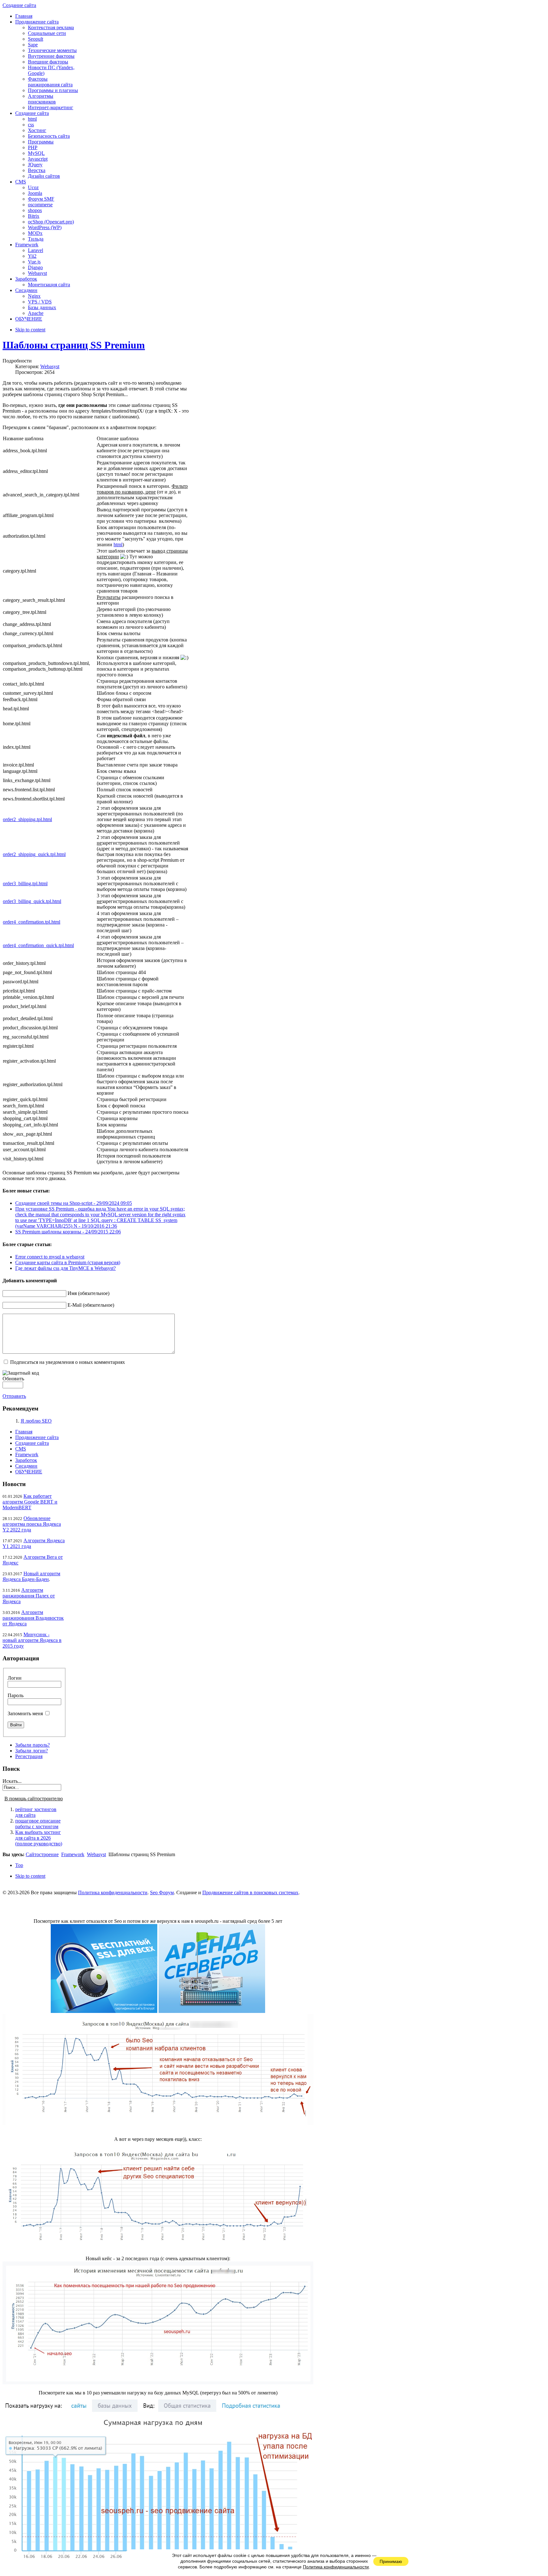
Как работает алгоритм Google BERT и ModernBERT (30, 1502)
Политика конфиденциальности (113, 1892)
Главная (24, 1432)
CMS (21, 1449)
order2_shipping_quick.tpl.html (34, 854)
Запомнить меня (25, 1713)
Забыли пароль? (33, 1745)
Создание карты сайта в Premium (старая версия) (68, 1262)
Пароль (16, 1695)
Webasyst (50, 366)
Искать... (12, 1781)
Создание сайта (32, 1443)
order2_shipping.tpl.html (27, 819)
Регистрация (29, 1756)
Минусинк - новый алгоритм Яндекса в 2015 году (32, 1640)
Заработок (26, 1460)
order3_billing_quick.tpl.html (32, 901)
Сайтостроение (42, 1854)
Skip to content (30, 330)
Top (19, 1865)
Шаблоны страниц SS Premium (74, 345)
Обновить (13, 1379)
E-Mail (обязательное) (91, 1305)
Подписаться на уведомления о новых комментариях (68, 1362)
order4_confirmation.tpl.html (32, 922)
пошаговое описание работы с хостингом (38, 1824)
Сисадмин (26, 1466)
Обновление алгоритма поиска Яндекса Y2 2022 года (32, 1524)
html (118, 544)
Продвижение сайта (37, 1437)
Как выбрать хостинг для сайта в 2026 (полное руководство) (39, 1838)
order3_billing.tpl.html (25, 883)
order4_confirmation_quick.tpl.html (38, 945)
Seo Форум (162, 1892)
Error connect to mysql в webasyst (50, 1257)
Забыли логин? (32, 1751)
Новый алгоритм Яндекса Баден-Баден (31, 1576)
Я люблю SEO (36, 1421)
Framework (27, 1454)
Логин (15, 1678)
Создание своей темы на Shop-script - (74, 1203)
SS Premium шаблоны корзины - (68, 1232)
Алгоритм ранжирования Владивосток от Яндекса (33, 1618)
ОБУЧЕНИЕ (29, 1472)
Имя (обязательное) (88, 1293)
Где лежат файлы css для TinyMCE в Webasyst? (65, 1268)
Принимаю (391, 2561)
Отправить (14, 1396)
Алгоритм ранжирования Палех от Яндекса (29, 1596)
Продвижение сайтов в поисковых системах (250, 1892)
